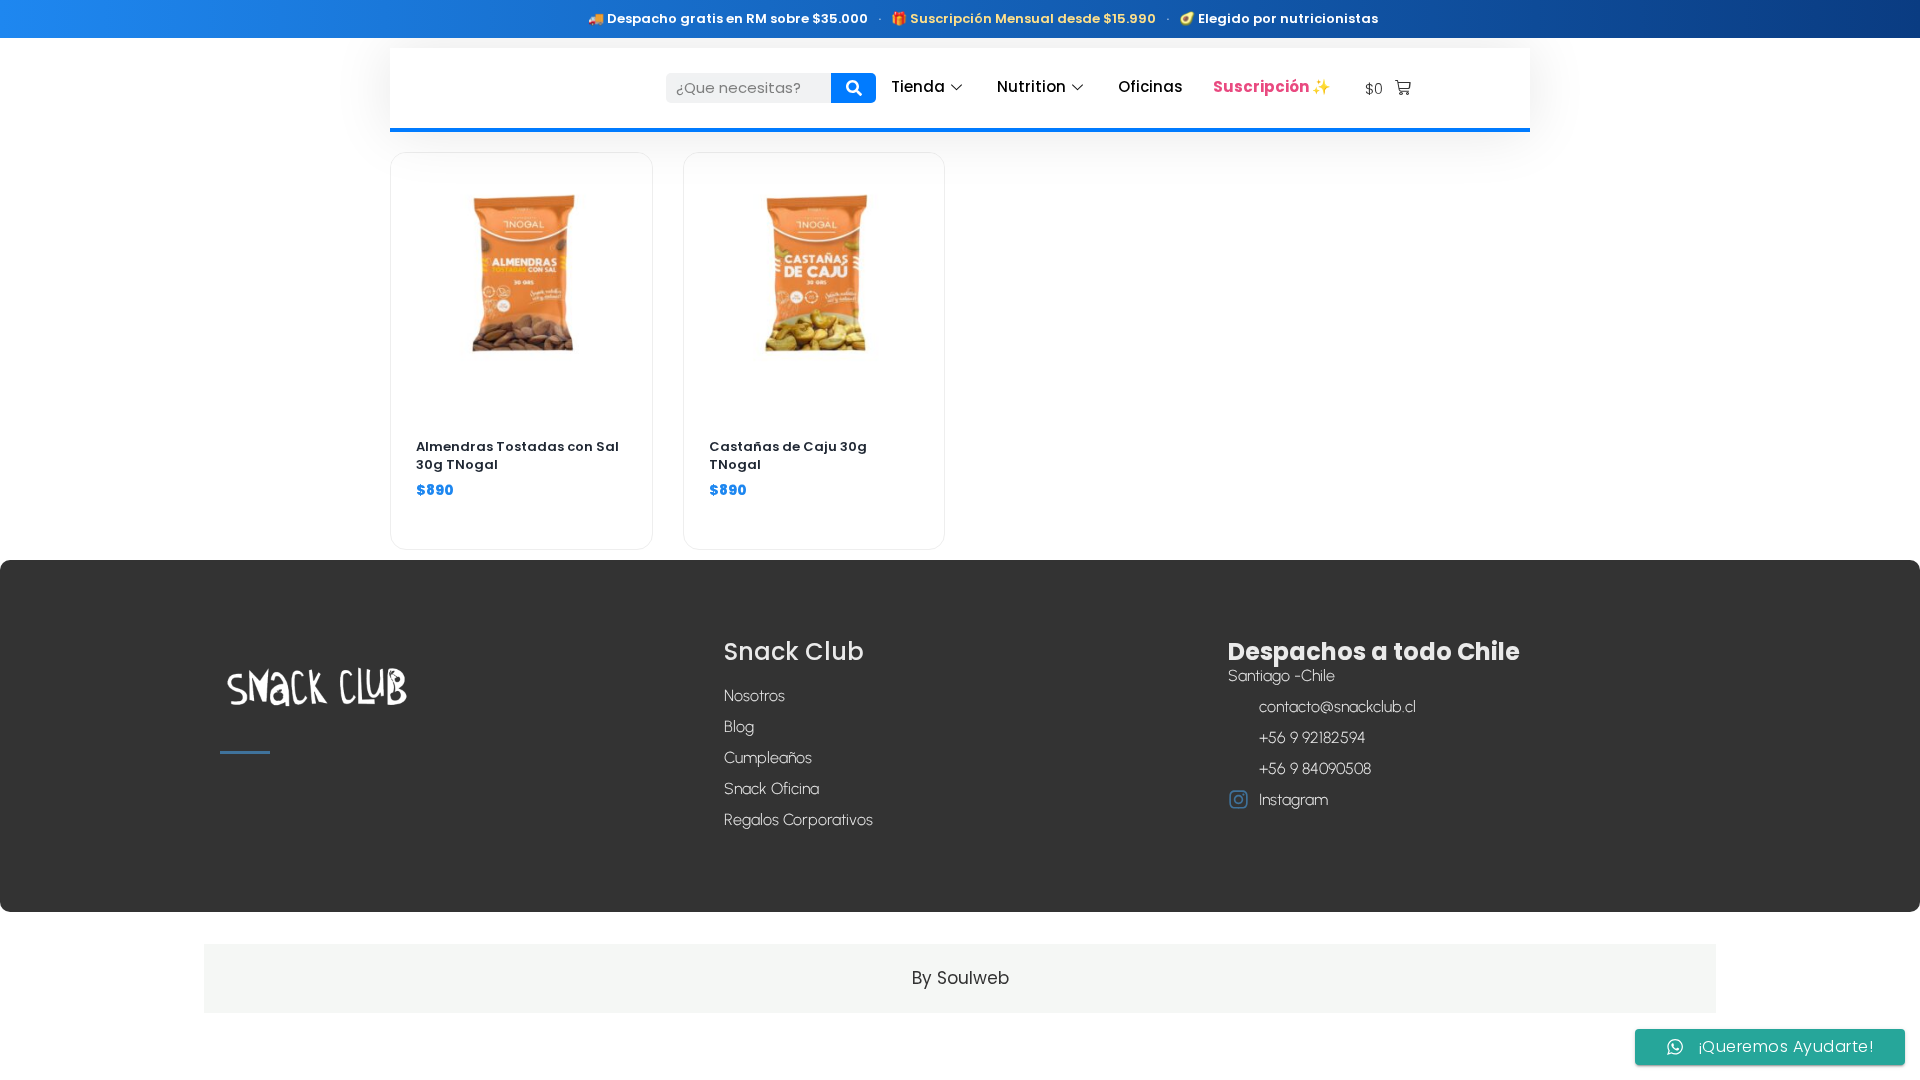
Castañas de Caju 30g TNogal (788, 455)
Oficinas (1150, 86)
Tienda (918, 86)
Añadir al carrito (521, 398)
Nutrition (1031, 86)
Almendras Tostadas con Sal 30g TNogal (517, 455)
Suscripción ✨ (1272, 86)
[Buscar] (853, 88)
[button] (1388, 89)
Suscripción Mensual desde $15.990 (1033, 18)
